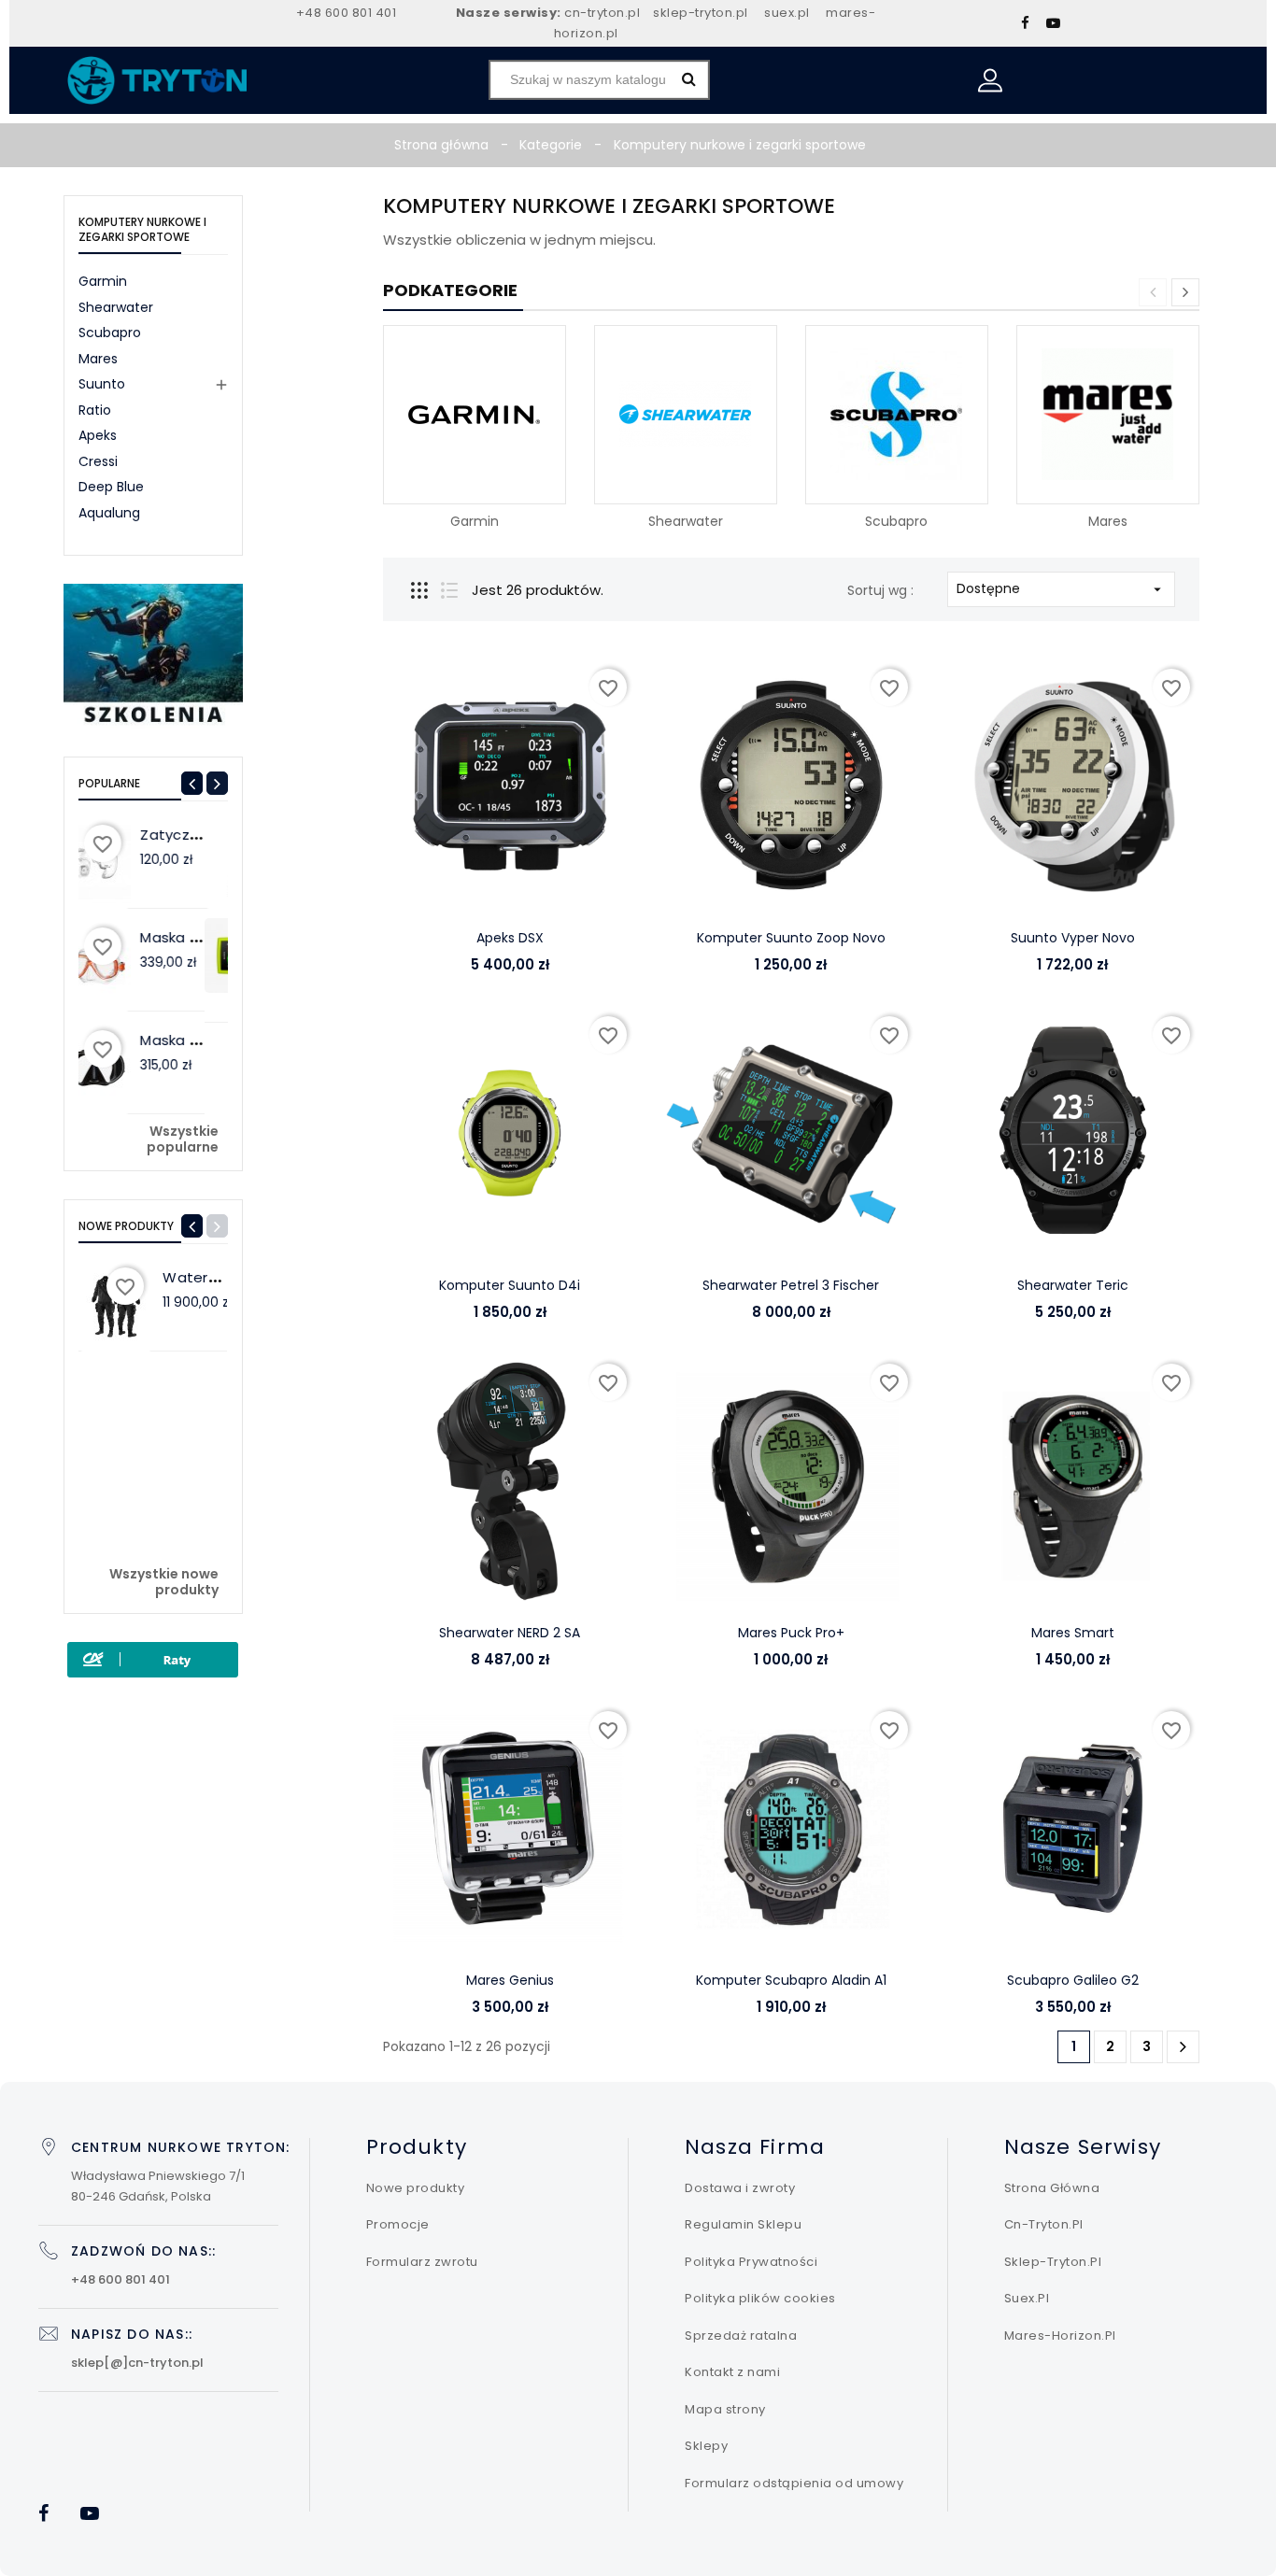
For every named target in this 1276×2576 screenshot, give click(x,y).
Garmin (103, 281)
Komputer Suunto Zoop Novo (791, 938)
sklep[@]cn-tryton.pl (137, 2363)
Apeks (98, 435)
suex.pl (787, 13)
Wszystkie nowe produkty (164, 1583)
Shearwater (116, 307)
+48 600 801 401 (347, 13)
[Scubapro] (896, 414)
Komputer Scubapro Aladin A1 (791, 1980)
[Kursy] (153, 656)
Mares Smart (1073, 1633)
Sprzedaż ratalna (741, 2335)
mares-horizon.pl (1060, 2335)
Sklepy (706, 2446)
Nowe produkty (416, 2188)
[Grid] (419, 590)
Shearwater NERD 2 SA (510, 1633)
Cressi (98, 461)
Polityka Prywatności (751, 2262)
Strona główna (1052, 2188)
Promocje (398, 2224)
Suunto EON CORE (226, 937)
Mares (98, 359)
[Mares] (1107, 414)
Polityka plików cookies (760, 2298)
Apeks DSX (510, 938)
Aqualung (109, 513)
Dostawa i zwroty (740, 2188)
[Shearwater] (685, 414)
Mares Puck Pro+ (791, 1633)
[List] (449, 590)
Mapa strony (725, 2409)
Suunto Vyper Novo (1073, 938)
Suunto (102, 384)
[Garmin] (474, 414)
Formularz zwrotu (422, 2262)
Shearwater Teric (1073, 1285)
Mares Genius (510, 1980)
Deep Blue (111, 487)
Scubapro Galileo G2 (1073, 1980)
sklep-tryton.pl (701, 13)
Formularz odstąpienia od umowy (794, 2483)
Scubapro (110, 333)
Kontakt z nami (732, 2372)
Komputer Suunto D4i (510, 1285)
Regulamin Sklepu (743, 2224)
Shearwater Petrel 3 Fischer (791, 1285)
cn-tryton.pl (602, 13)
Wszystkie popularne (183, 1140)
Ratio (95, 410)
